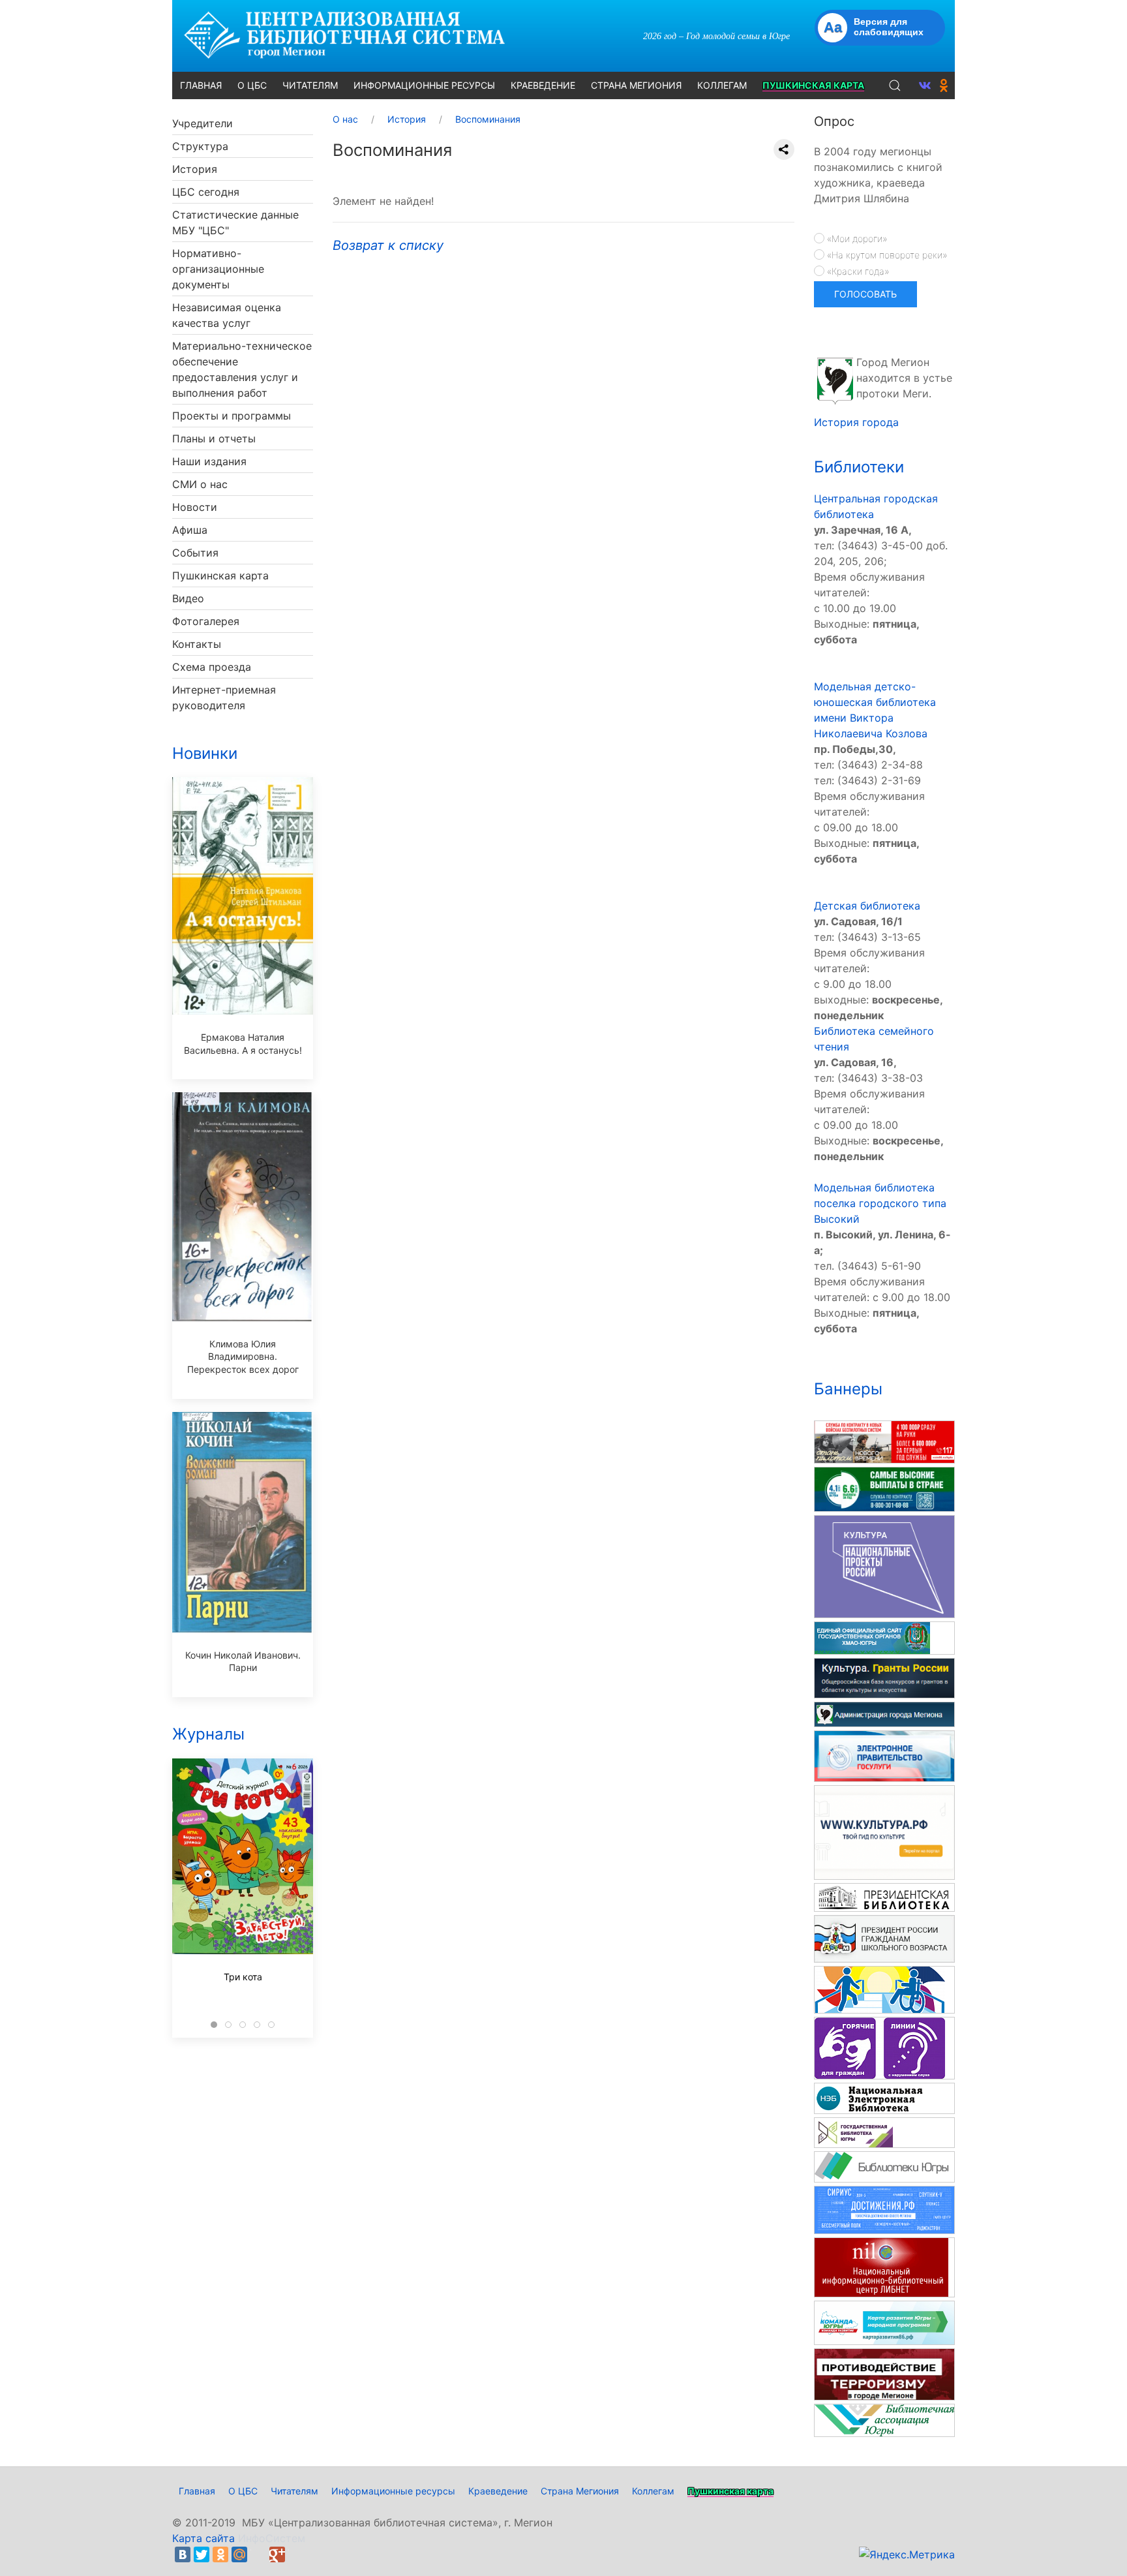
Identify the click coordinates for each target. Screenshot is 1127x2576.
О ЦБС (243, 2491)
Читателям (294, 2491)
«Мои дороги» (856, 238)
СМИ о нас (200, 484)
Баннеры (848, 1389)
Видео (188, 598)
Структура (200, 146)
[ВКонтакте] (183, 2554)
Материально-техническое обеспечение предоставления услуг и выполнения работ (242, 369)
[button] (895, 85)
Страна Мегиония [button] (636, 85)
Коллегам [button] (722, 85)
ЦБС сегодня (206, 192)
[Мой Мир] (239, 2554)
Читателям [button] (310, 85)
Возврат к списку (388, 245)
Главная (197, 2491)
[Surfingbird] (296, 2554)
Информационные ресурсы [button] (424, 85)
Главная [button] (201, 85)
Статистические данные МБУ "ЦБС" (235, 222)
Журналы (208, 1734)
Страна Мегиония (580, 2491)
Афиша (190, 530)
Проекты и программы (232, 416)
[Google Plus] (277, 2554)
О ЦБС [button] (252, 85)
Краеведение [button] (543, 85)
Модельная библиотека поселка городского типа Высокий (880, 1203)
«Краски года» (857, 271)
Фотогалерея (206, 621)
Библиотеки (859, 467)
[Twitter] (202, 2554)
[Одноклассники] (220, 2554)
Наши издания (209, 461)
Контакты (197, 644)
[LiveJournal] (258, 2554)
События (195, 553)
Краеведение (498, 2491)
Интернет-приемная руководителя (224, 698)
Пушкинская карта (220, 575)
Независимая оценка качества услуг (227, 315)
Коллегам (653, 2491)
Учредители (203, 123)
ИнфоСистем (272, 2538)
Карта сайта (203, 2538)
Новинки (205, 753)
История (195, 169)
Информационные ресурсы (393, 2491)
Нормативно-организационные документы (218, 269)
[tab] (214, 2025)
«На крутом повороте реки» (886, 255)
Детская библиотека (867, 906)
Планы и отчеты (214, 438)
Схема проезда (212, 667)
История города (856, 422)
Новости (195, 507)
